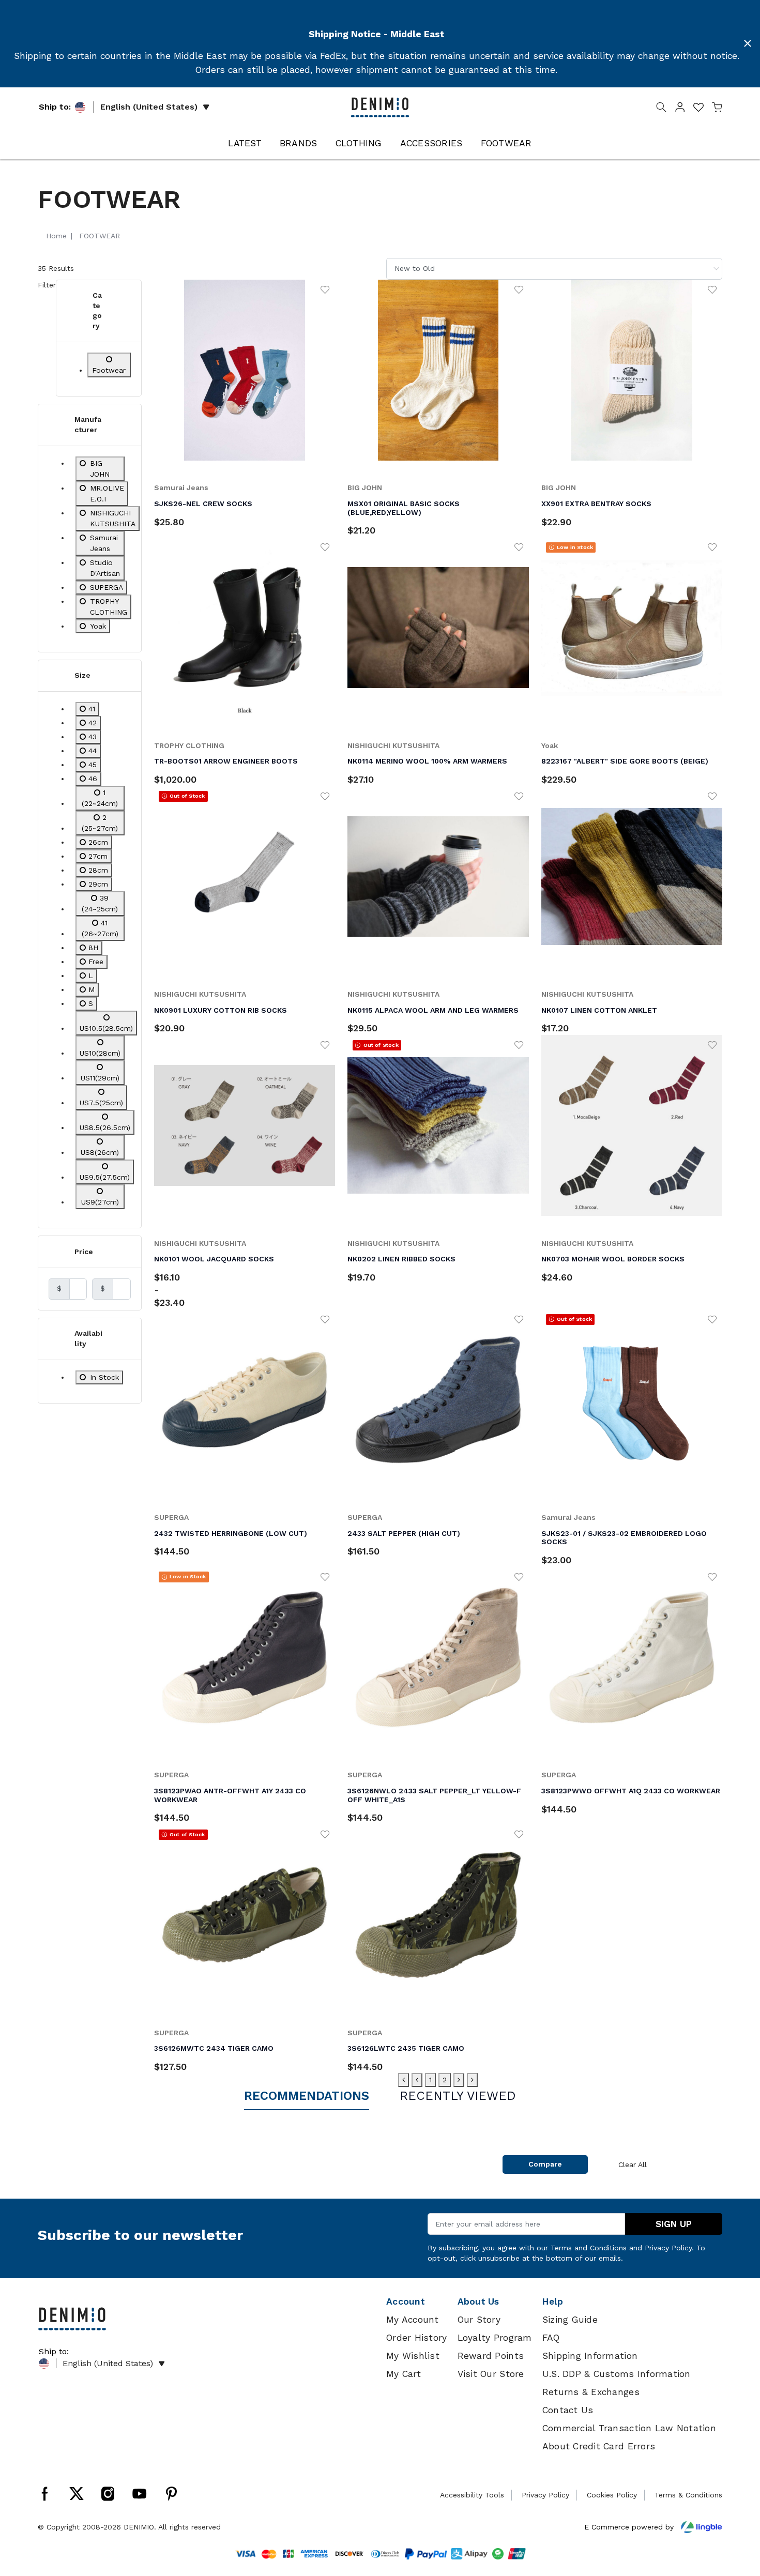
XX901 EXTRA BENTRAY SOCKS (596, 504)
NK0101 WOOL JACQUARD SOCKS (214, 1259)
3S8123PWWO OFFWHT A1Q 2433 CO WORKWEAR (631, 1791)
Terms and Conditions (589, 2248)
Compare (545, 2164)
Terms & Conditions (688, 2495)
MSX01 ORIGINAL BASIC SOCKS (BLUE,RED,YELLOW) (404, 508)
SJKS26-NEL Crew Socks (203, 504)
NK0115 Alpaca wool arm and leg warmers (433, 1010)
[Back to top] (737, 2514)
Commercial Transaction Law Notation (629, 2428)
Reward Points (491, 2356)
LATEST (245, 143)
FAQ (551, 2338)
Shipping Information (590, 2356)
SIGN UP (674, 2224)
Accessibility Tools (472, 2495)
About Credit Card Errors (599, 2446)
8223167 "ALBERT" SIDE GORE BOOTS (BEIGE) (625, 761)
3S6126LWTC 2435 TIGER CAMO (406, 2048)
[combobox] (554, 269)
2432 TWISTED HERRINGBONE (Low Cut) (231, 1533)
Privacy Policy (668, 2248)
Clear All (633, 2165)
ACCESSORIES (431, 143)
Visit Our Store (491, 2374)
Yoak (550, 745)
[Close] (748, 43)
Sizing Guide (570, 2320)
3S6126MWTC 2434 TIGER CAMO (214, 2048)
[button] (680, 109)
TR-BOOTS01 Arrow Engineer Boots (226, 761)
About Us (478, 2301)
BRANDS (299, 143)
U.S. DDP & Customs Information (617, 2374)
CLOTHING (359, 143)
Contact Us (568, 2410)
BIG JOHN (365, 487)
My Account (413, 2320)
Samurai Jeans (181, 487)
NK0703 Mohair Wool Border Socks (613, 1259)
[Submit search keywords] (661, 109)
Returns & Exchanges (591, 2392)
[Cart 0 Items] (717, 109)
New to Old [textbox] (415, 268)
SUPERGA (171, 1517)
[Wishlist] (325, 289)
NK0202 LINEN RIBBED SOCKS (401, 1259)
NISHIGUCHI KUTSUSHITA (393, 745)
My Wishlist (413, 2356)
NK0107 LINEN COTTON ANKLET (599, 1010)
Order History (416, 2338)
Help (553, 2301)
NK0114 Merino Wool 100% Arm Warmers (427, 761)
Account (406, 2301)
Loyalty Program (495, 2338)
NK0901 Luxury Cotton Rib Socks (221, 1010)
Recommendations (307, 2096)
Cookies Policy (612, 2495)
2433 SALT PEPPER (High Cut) (404, 1533)
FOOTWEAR (506, 143)
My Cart (404, 2374)
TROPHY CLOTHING (189, 745)
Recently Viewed (458, 2096)
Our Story (479, 2320)
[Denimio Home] (380, 106)
